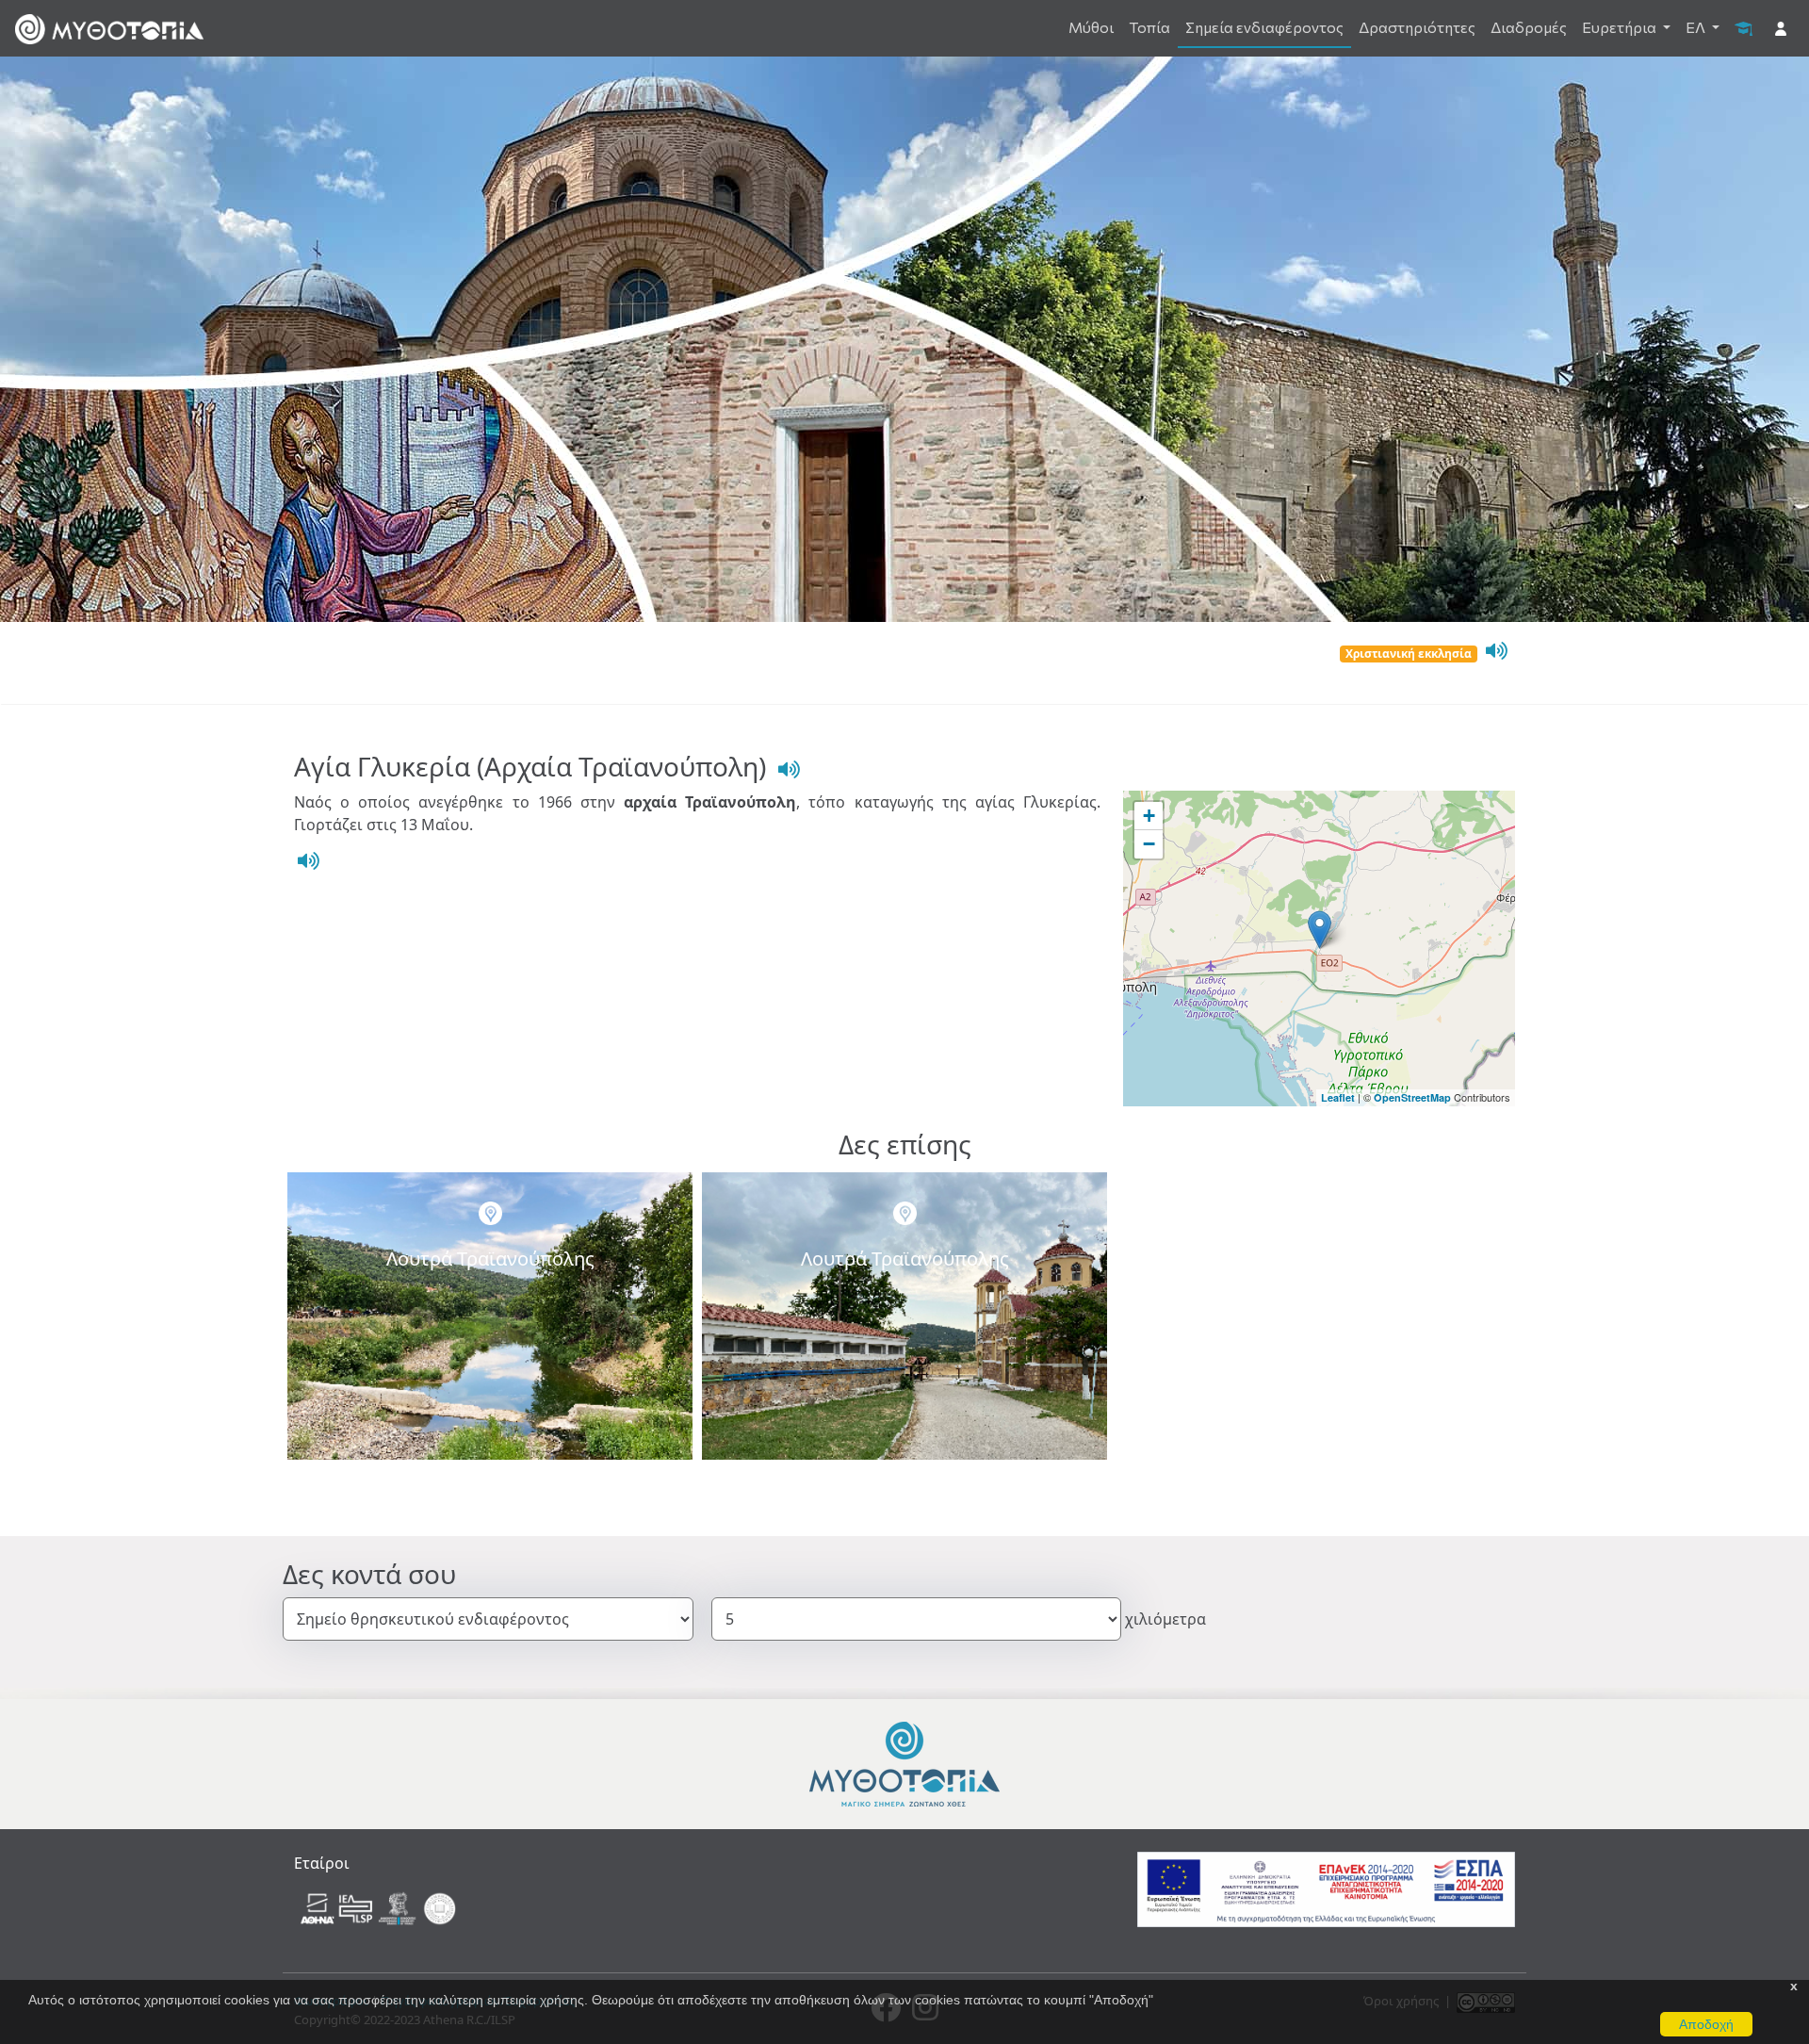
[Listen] (1494, 651)
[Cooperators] (380, 1907)
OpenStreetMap (1412, 1097)
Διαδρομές (1529, 27)
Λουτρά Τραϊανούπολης (490, 1259)
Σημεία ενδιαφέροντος (1264, 27)
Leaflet (1338, 1097)
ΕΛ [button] (1697, 27)
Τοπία (1149, 27)
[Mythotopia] (109, 28)
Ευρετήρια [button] (1621, 27)
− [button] (1149, 844)
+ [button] (1149, 816)
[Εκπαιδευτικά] (1744, 27)
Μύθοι (1091, 27)
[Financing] (1326, 1889)
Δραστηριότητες (1417, 27)
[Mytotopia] (904, 1763)
